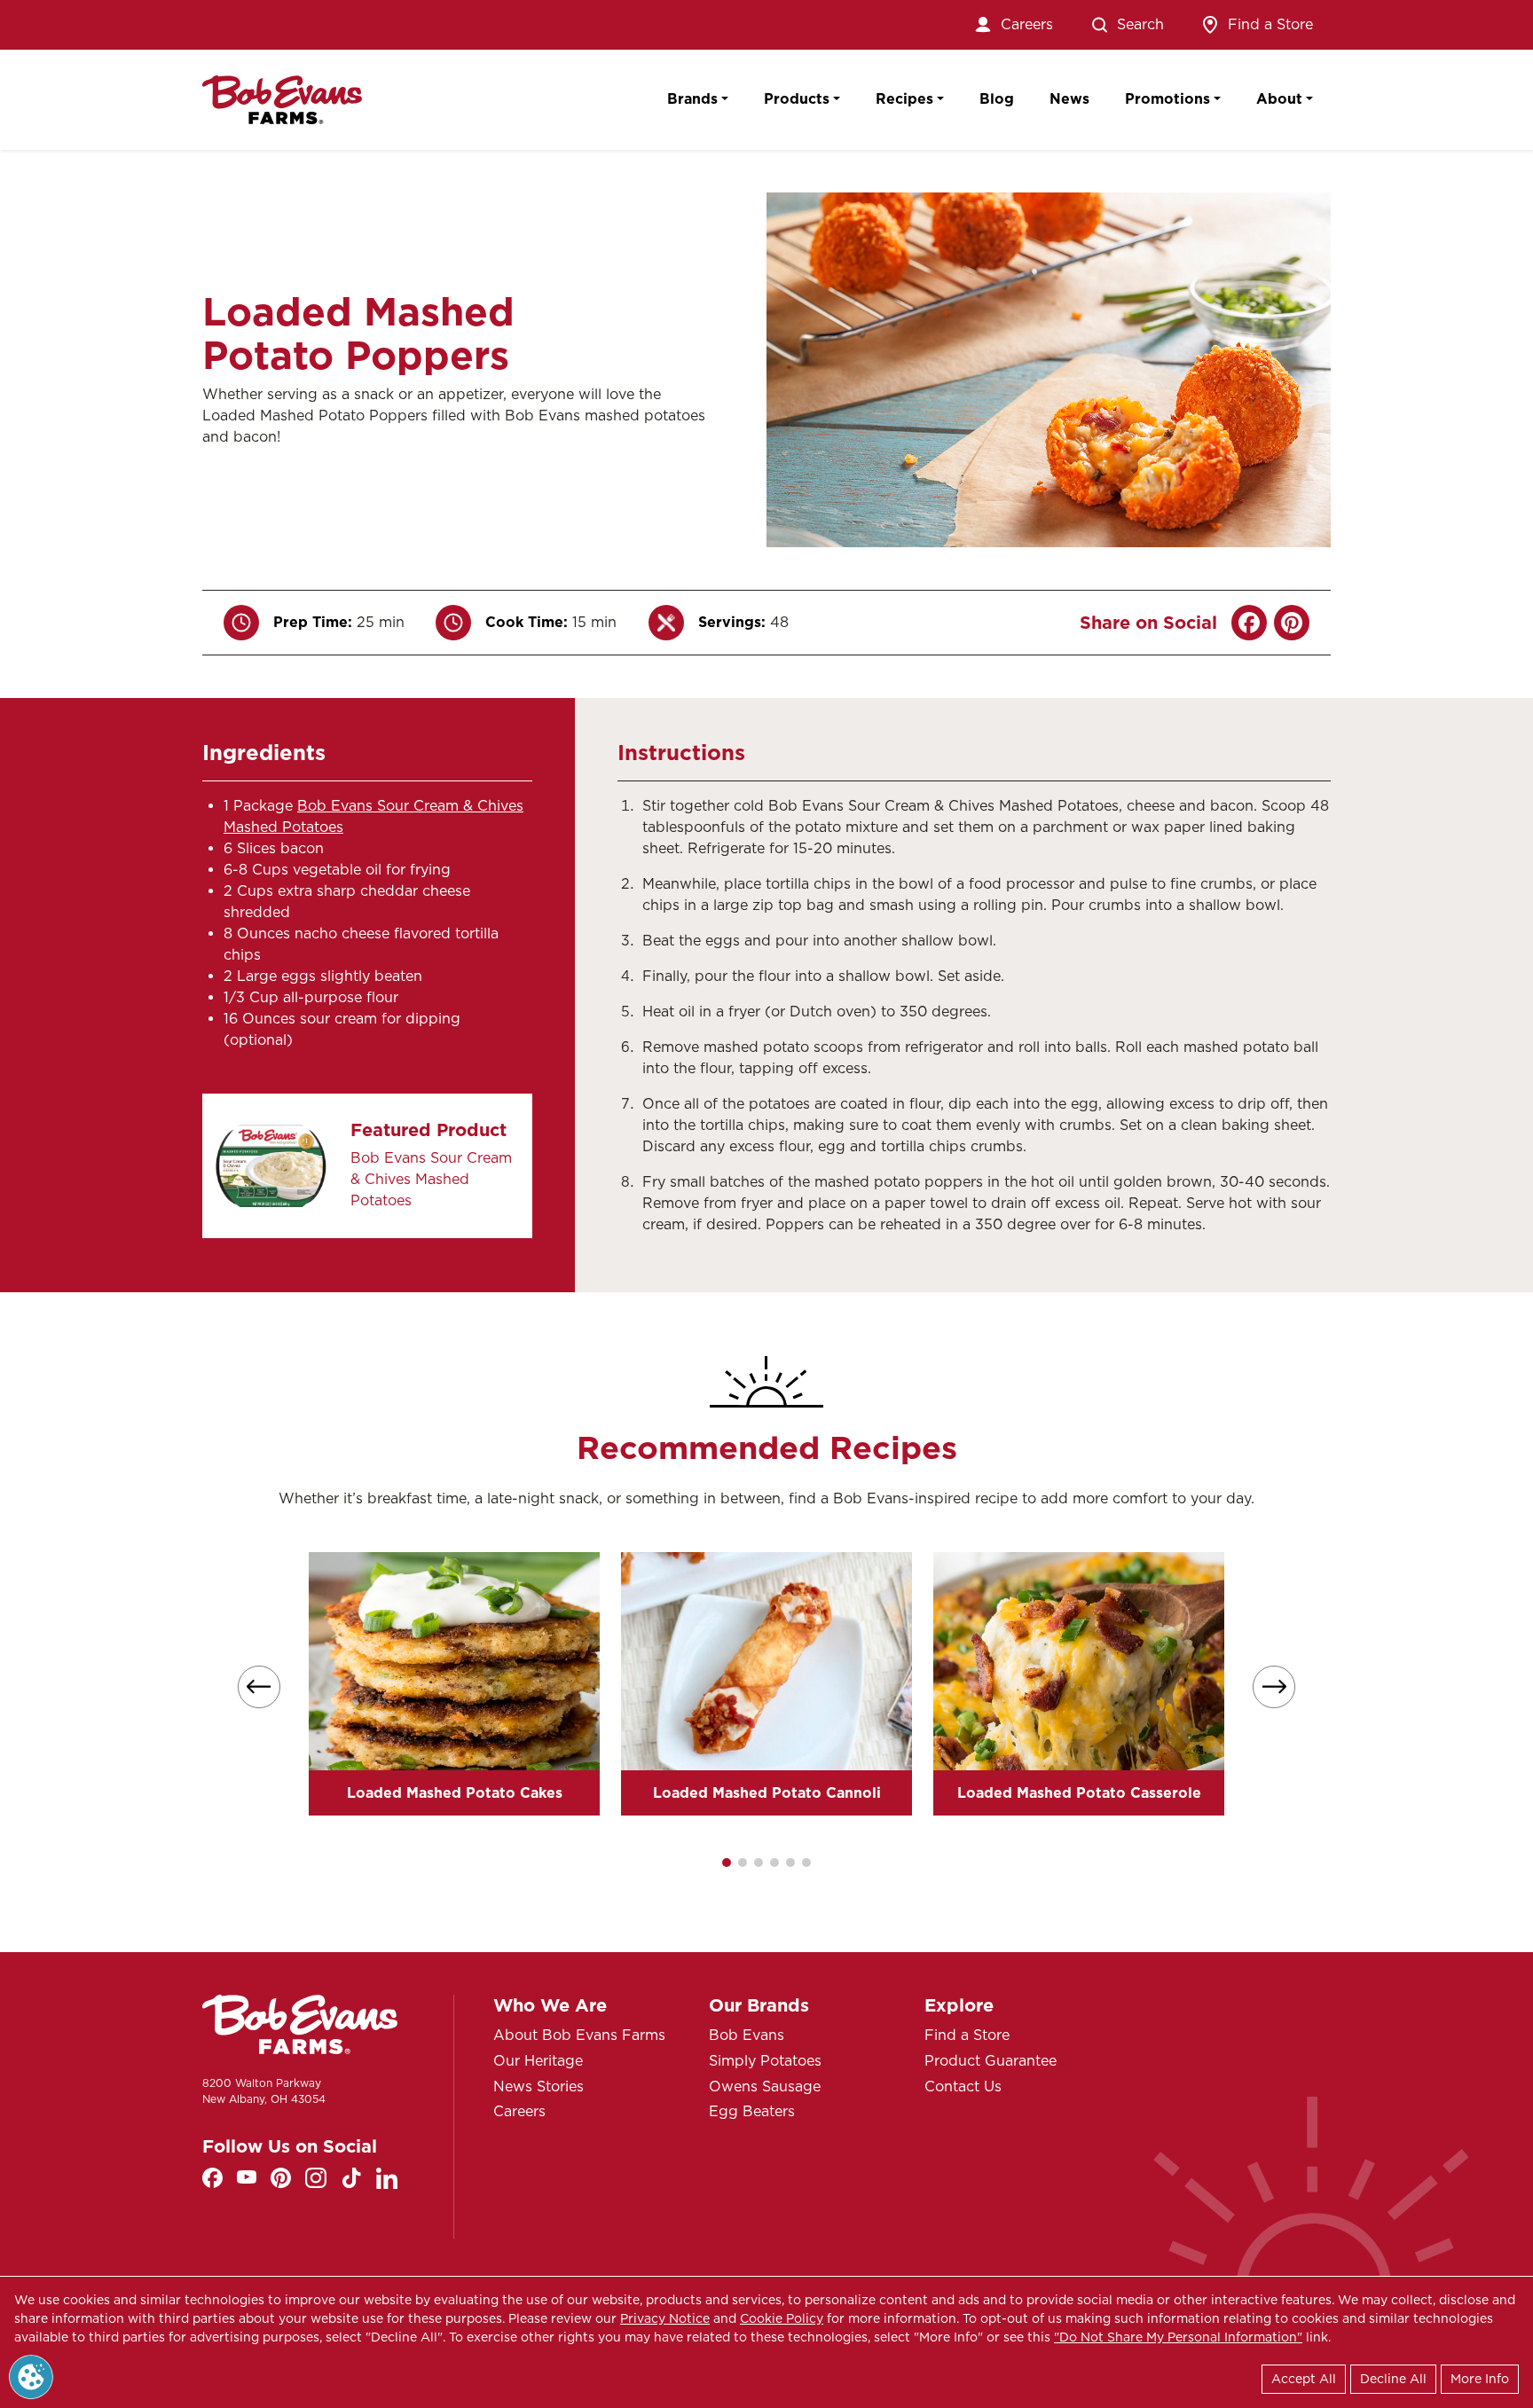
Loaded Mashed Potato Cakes (455, 1793)
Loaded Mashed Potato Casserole (1079, 1793)
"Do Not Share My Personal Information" (1178, 2337)
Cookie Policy (782, 2318)
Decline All (1393, 2379)
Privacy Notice (665, 2318)
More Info (1480, 2379)
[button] (727, 1863)
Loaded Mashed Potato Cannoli (767, 1793)
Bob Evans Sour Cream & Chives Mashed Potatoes (431, 1179)
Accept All (1304, 2379)
